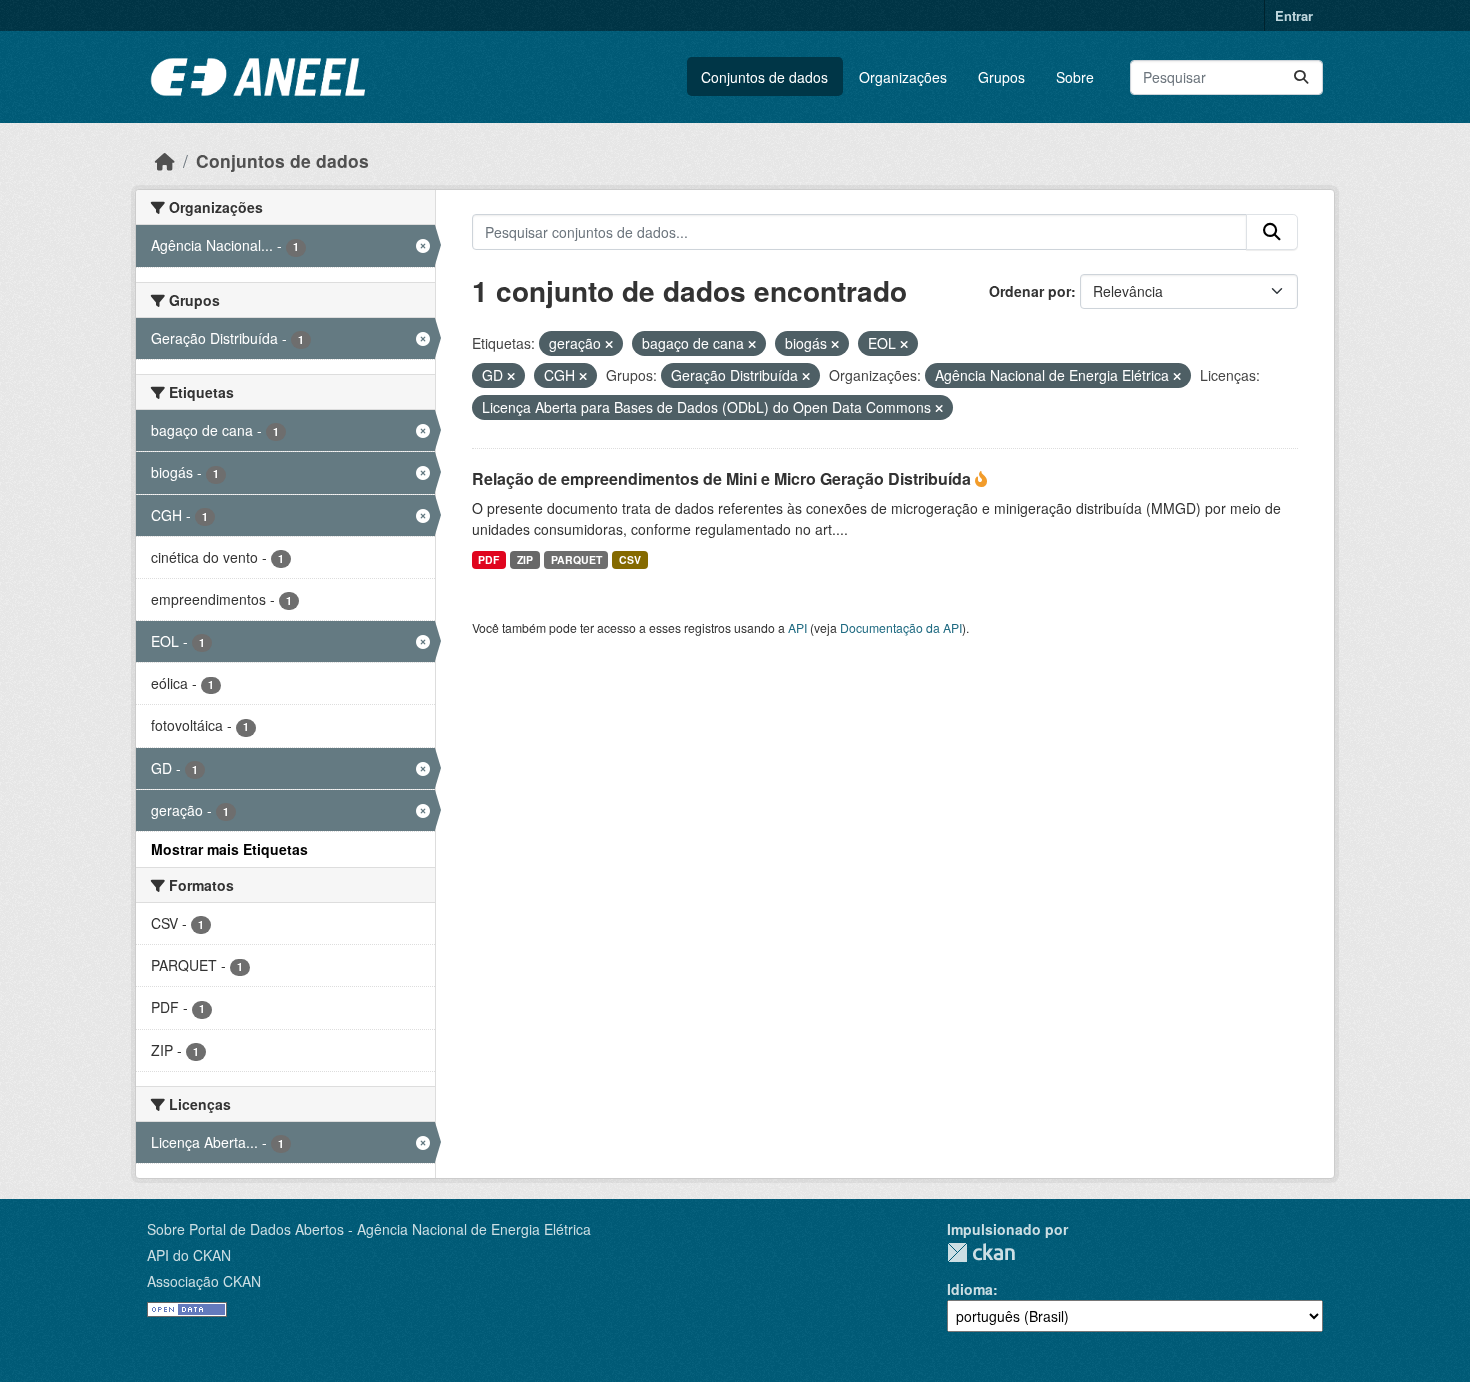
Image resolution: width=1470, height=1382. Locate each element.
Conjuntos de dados (764, 77)
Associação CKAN (204, 1281)
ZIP (525, 559)
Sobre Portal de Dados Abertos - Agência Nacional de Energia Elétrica (369, 1229)
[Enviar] (1301, 77)
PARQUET (576, 559)
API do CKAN (189, 1255)
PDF (488, 559)
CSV (630, 559)
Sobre (1075, 77)
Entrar (1294, 15)
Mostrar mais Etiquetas (229, 849)
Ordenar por (1030, 291)
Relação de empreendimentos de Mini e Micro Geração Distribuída (723, 478)
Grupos (1001, 77)
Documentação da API (901, 627)
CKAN (981, 1252)
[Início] (165, 160)
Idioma (970, 1289)
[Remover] (609, 344)
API (797, 627)
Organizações (903, 77)
